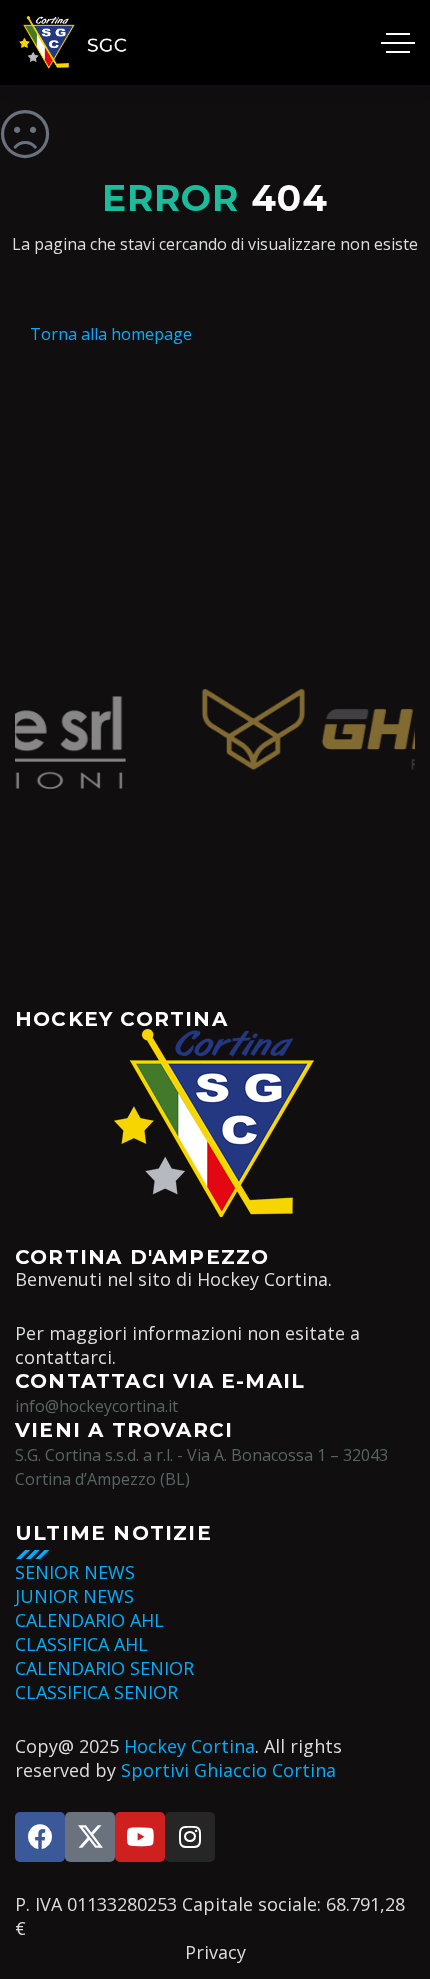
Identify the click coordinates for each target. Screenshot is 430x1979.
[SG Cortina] (86, 42)
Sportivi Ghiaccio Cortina (228, 1770)
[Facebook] (40, 1837)
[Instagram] (190, 1837)
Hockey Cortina (189, 1746)
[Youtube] (140, 1837)
